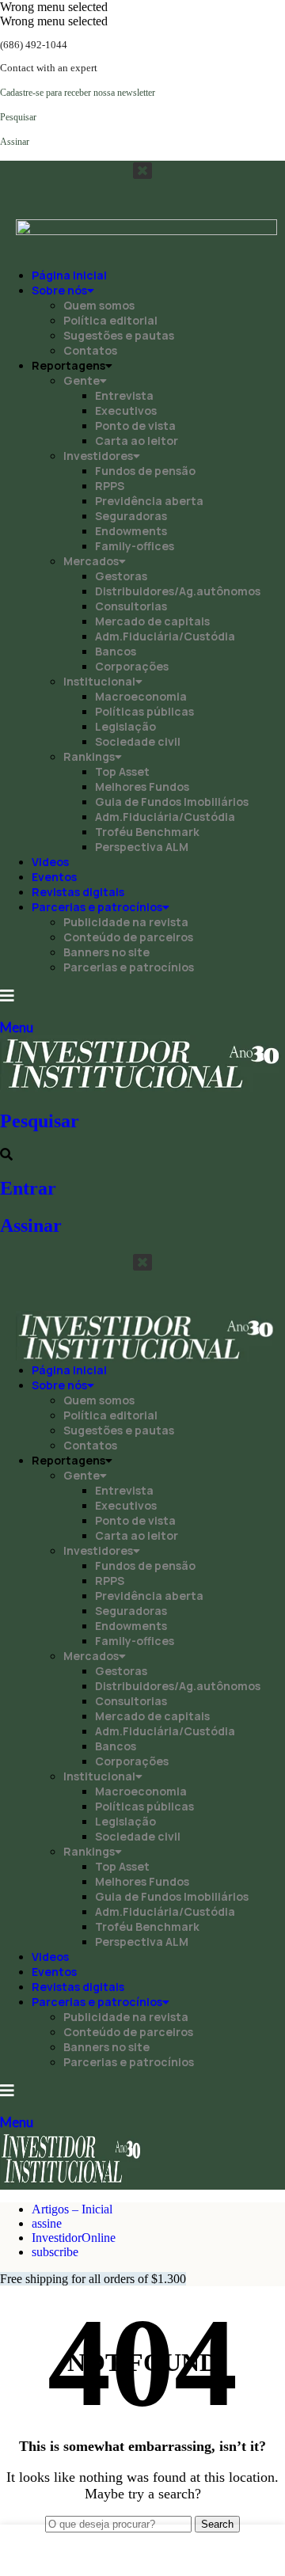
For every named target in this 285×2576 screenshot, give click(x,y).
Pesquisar (40, 1121)
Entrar (28, 1188)
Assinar (31, 1225)
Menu (17, 1027)
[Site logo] (142, 1087)
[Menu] (7, 996)
